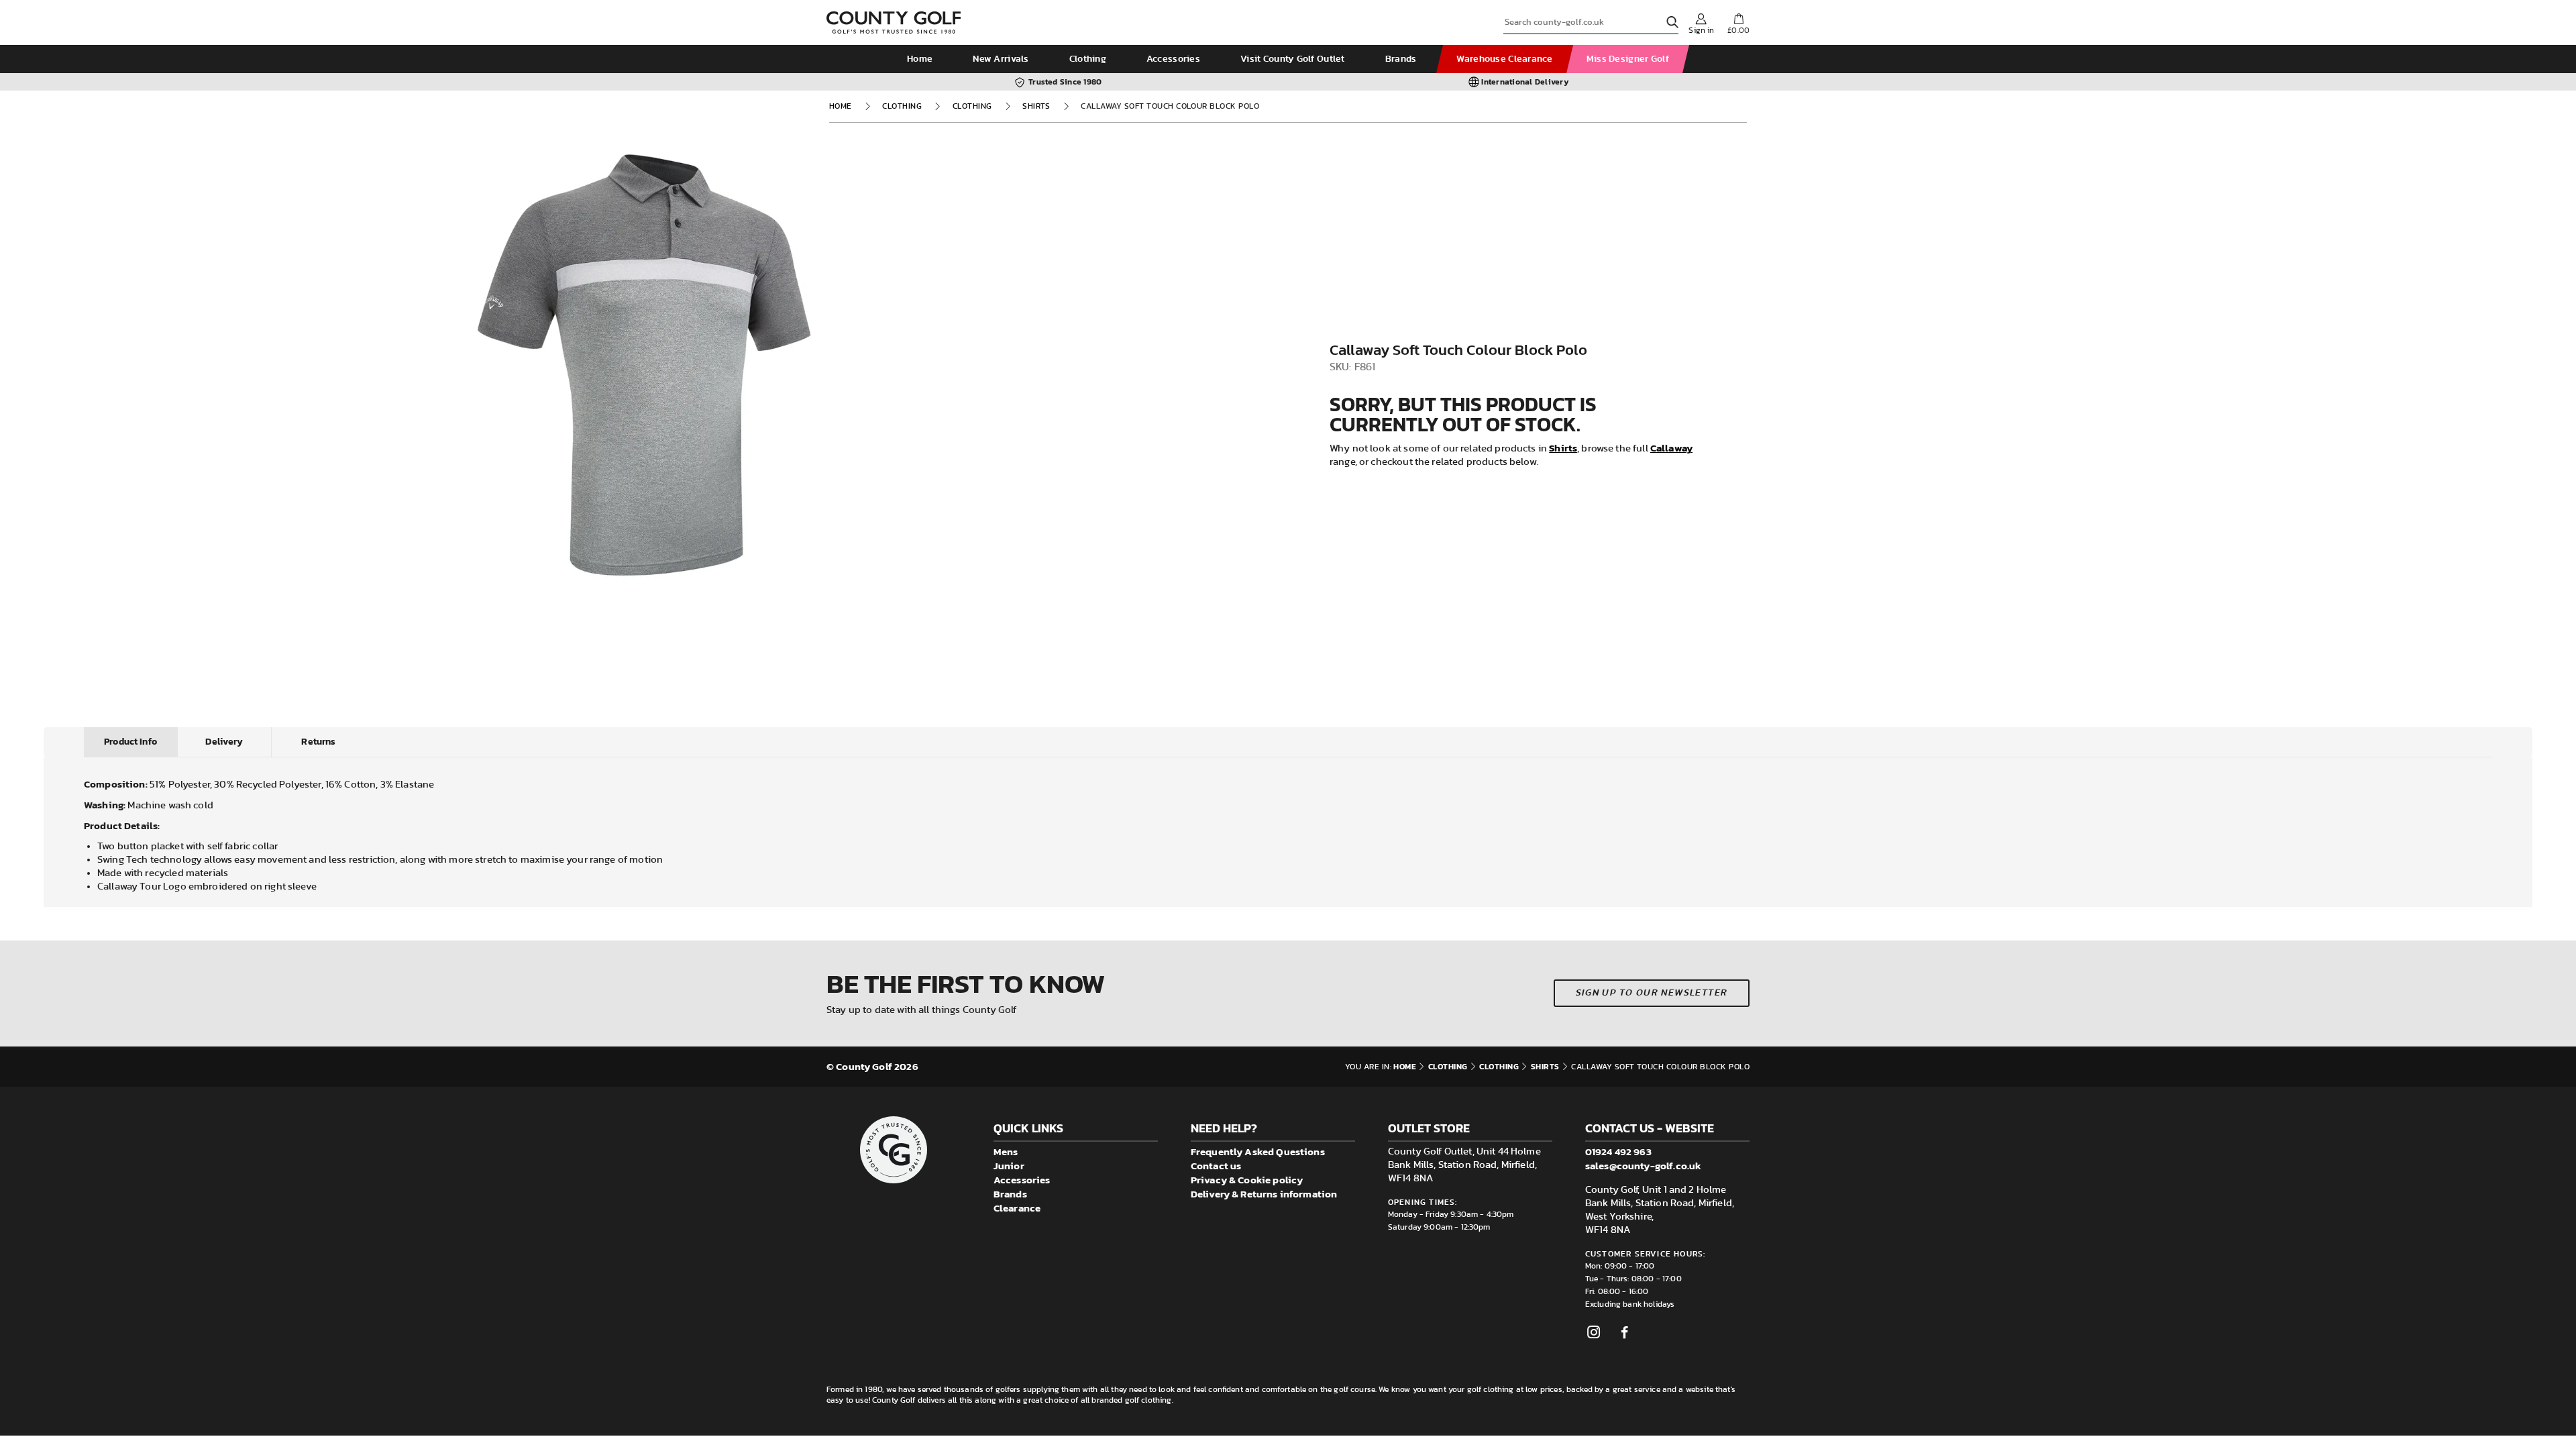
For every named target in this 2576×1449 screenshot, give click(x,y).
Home (920, 59)
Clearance (1017, 1208)
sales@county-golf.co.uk (1643, 1166)
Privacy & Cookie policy (1247, 1180)
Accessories (1173, 59)
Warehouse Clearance (1504, 59)
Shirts (1036, 106)
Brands (1401, 59)
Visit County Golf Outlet (1293, 59)
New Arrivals (1001, 59)
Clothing (1088, 59)
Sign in (1701, 30)
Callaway (1671, 448)
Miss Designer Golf (1628, 59)
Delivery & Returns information (1264, 1194)
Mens (1006, 1151)
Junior (1009, 1166)
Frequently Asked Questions (1258, 1151)
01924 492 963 (1618, 1151)
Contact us (1216, 1166)
